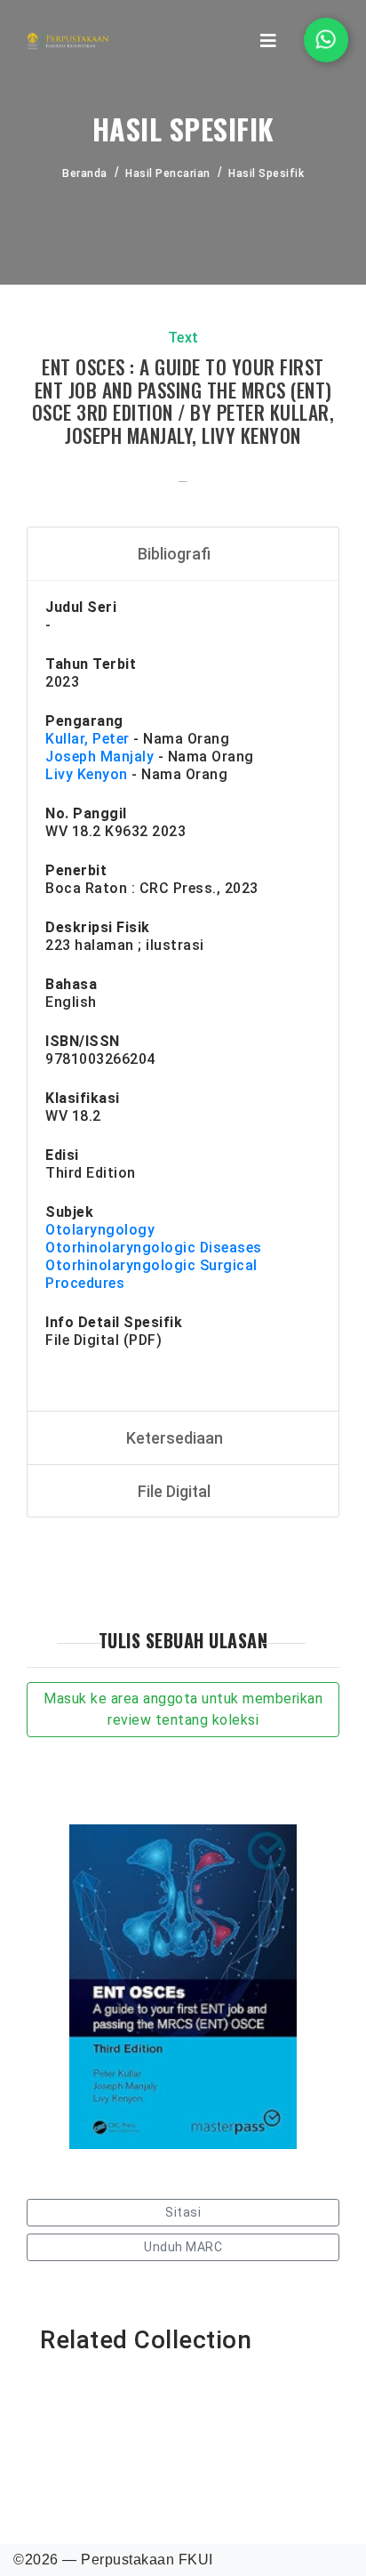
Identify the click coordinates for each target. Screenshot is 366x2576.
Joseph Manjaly (99, 757)
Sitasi (183, 2212)
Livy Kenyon (87, 774)
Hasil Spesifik (266, 173)
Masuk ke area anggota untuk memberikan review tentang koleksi (183, 1709)
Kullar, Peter (88, 739)
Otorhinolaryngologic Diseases (154, 1248)
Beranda (85, 173)
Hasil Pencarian (168, 173)
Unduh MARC (183, 2247)
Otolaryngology (100, 1230)
